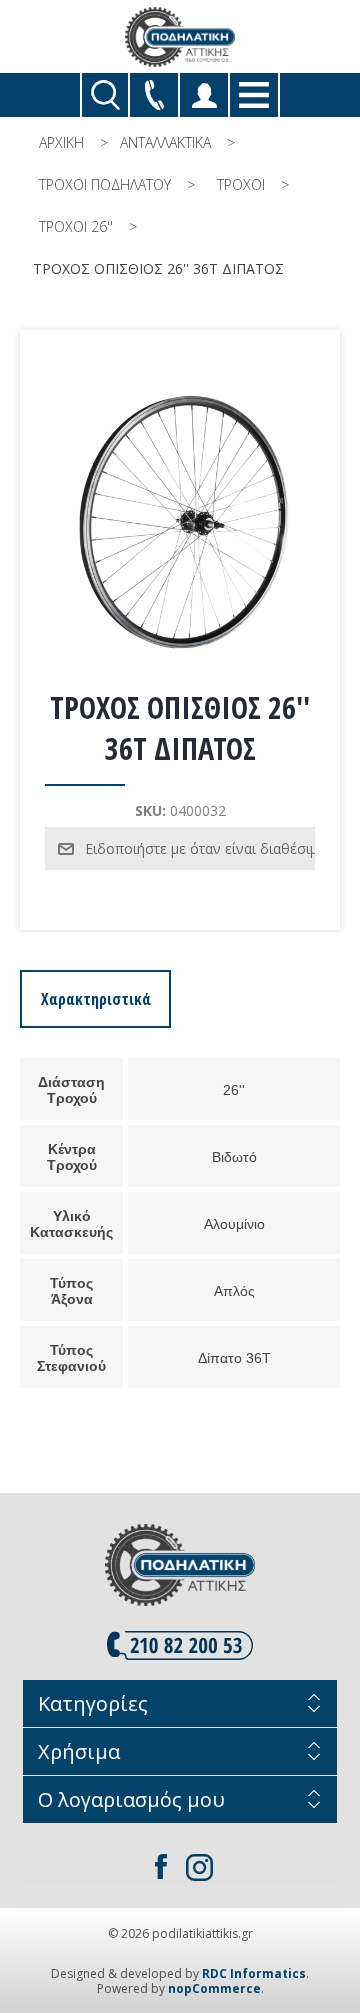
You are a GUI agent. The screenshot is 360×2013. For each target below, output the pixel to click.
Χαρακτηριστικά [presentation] (96, 999)
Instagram (199, 1867)
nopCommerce (214, 1988)
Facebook (161, 1867)
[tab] (95, 999)
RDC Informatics (254, 1973)
